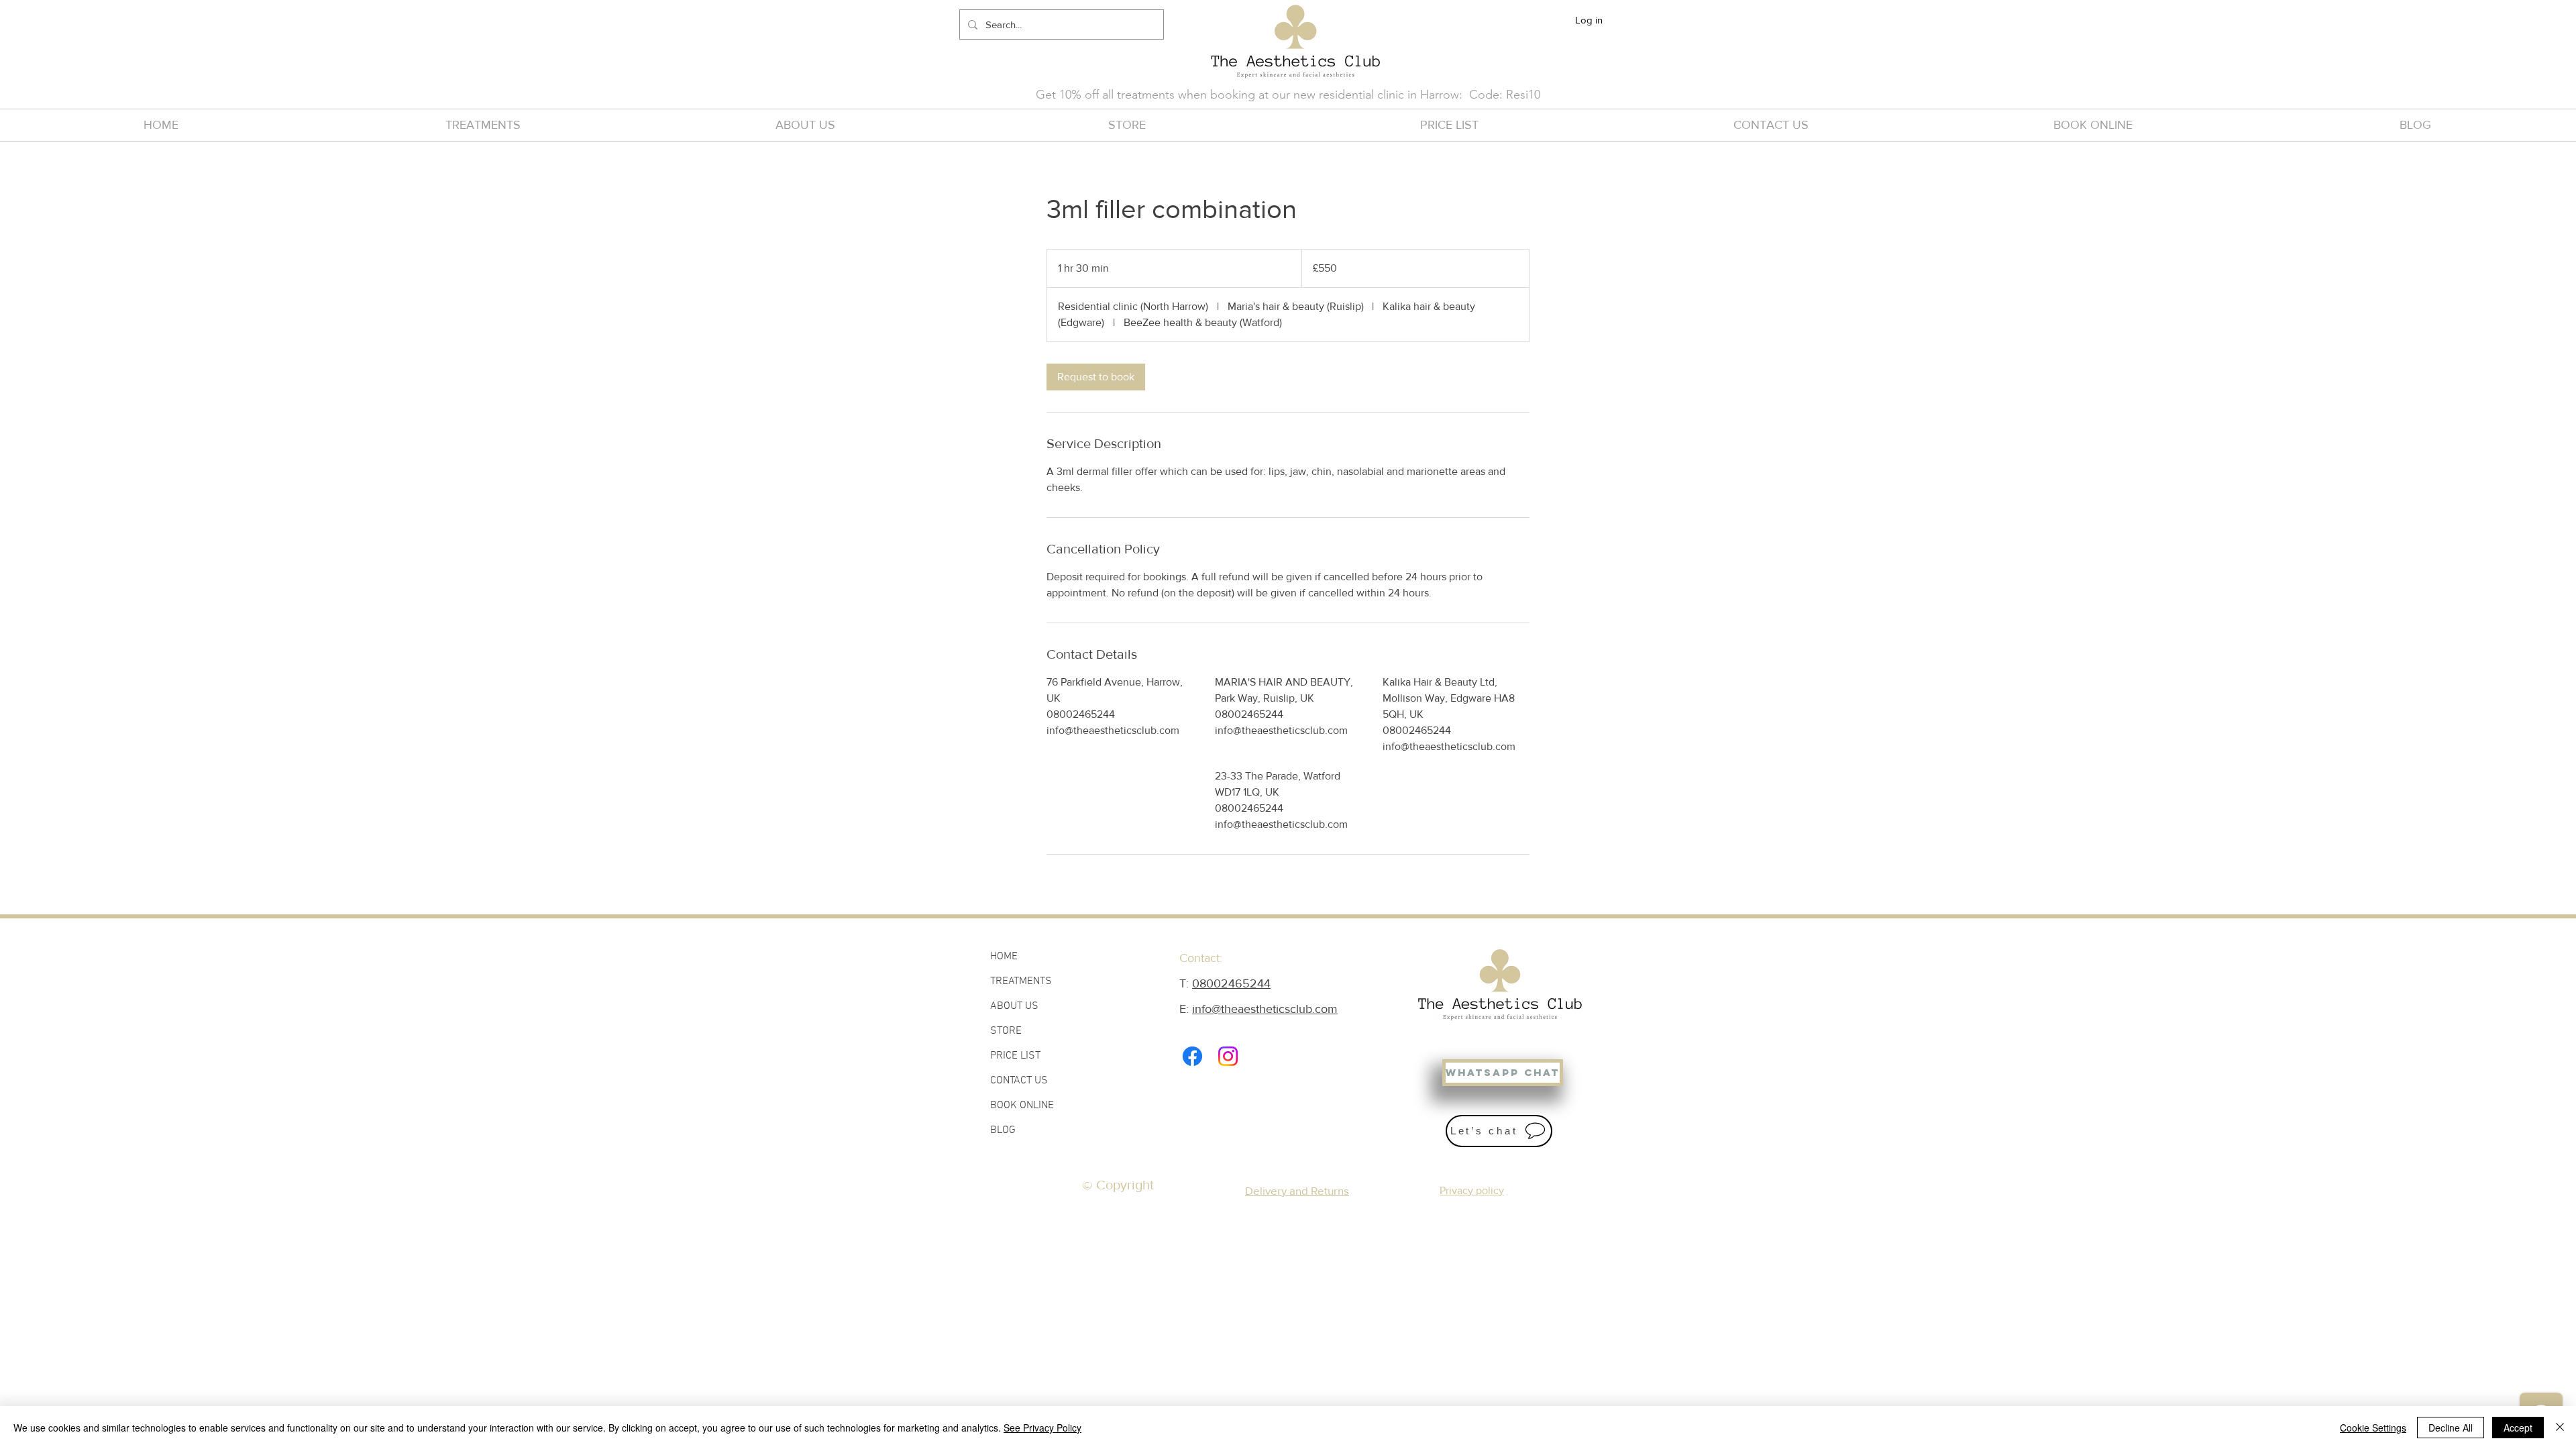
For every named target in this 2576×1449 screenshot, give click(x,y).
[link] (1096, 377)
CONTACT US (1019, 1081)
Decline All (2451, 1428)
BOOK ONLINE (1022, 1106)
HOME (1004, 957)
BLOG (1003, 1130)
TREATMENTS (1021, 981)
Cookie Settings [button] (2373, 1428)
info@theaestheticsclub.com (1265, 1009)
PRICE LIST (1015, 1056)
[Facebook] (1192, 1056)
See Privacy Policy (1042, 1428)
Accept (2518, 1428)
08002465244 (1231, 983)
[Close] (2560, 1428)
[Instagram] (1228, 1056)
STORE (1006, 1031)
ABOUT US (1014, 1006)
